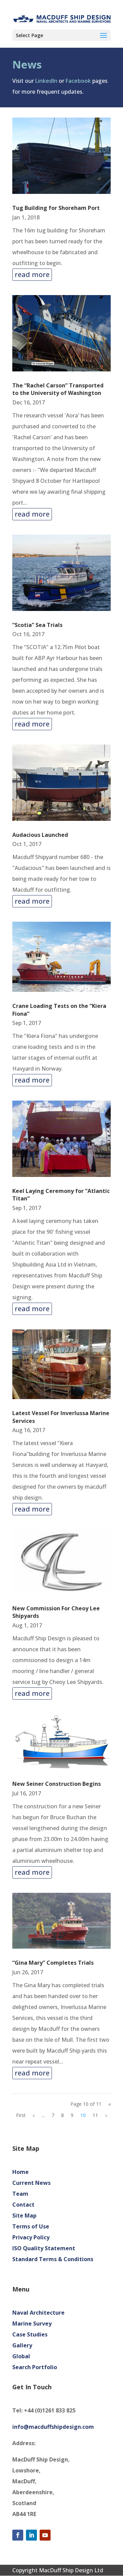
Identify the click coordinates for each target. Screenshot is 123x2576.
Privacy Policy (31, 2237)
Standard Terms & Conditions (53, 2259)
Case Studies (30, 2334)
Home (20, 2172)
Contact (23, 2205)
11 (95, 2115)
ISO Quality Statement (44, 2248)
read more (32, 274)
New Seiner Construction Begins (57, 1784)
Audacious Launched (40, 835)
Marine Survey (32, 2324)
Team (20, 2194)
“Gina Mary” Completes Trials (53, 1963)
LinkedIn (46, 81)
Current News (31, 2183)
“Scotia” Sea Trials (37, 625)
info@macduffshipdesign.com (53, 2427)
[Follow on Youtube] (45, 2535)
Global (21, 2356)
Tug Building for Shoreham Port (56, 208)
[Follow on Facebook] (18, 2535)
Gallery (22, 2345)
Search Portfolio (35, 2367)
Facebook (78, 81)
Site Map (24, 2215)
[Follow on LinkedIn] (31, 2535)
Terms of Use (31, 2226)
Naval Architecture (38, 2313)
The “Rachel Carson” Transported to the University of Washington (58, 389)
